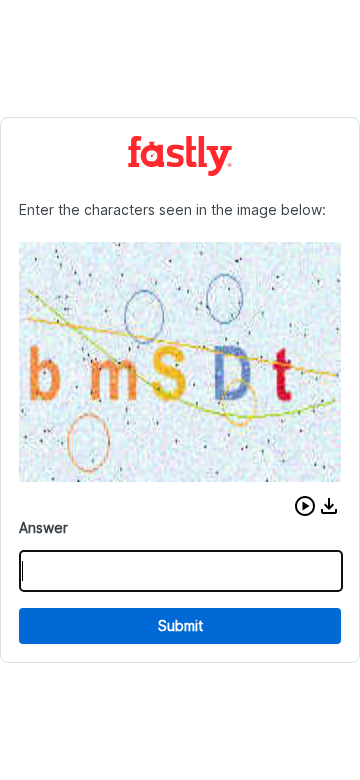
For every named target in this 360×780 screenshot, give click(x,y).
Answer (43, 527)
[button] (305, 506)
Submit (180, 625)
